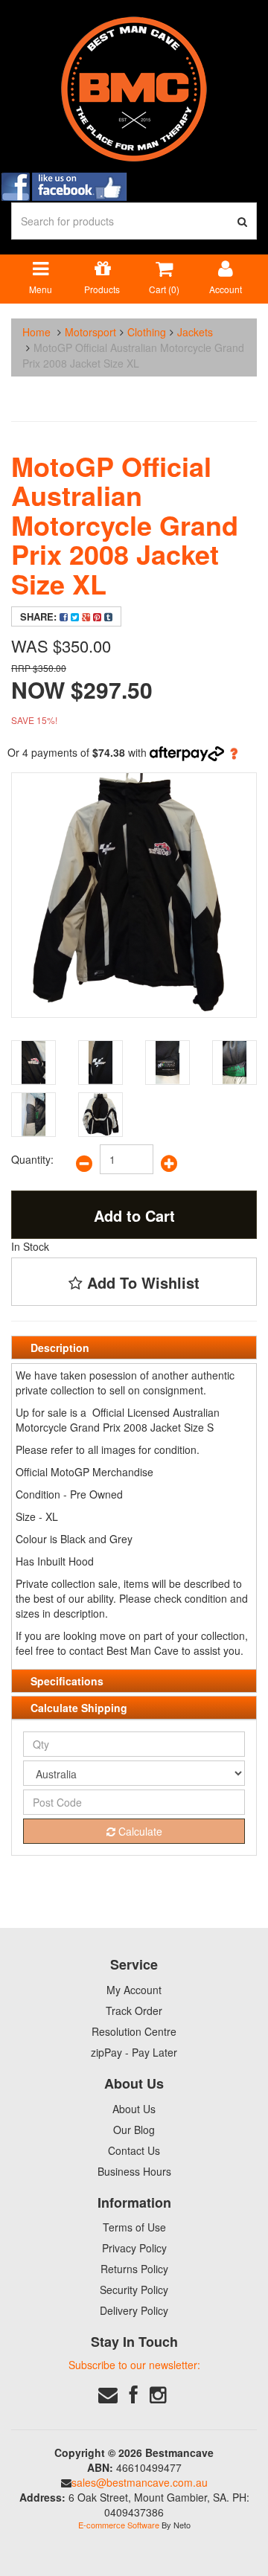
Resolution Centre (134, 2031)
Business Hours (134, 2171)
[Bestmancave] (134, 88)
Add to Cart (134, 1215)
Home (36, 332)
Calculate (139, 1831)
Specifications (67, 1681)
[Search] (243, 221)
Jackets (195, 332)
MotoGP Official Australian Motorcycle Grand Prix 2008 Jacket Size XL (133, 355)
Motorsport (90, 332)
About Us (134, 2109)
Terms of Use (134, 2227)
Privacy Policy (134, 2248)
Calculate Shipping (79, 1708)
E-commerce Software (119, 2525)
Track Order (134, 2011)
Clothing (147, 332)
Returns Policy (134, 2269)
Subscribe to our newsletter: (134, 2365)
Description (60, 1348)
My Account (134, 1990)
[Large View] (33, 1063)
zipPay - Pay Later (134, 2052)
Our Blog (134, 2130)
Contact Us (134, 2150)
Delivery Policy (134, 2310)
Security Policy (134, 2290)
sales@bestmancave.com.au (140, 2482)
